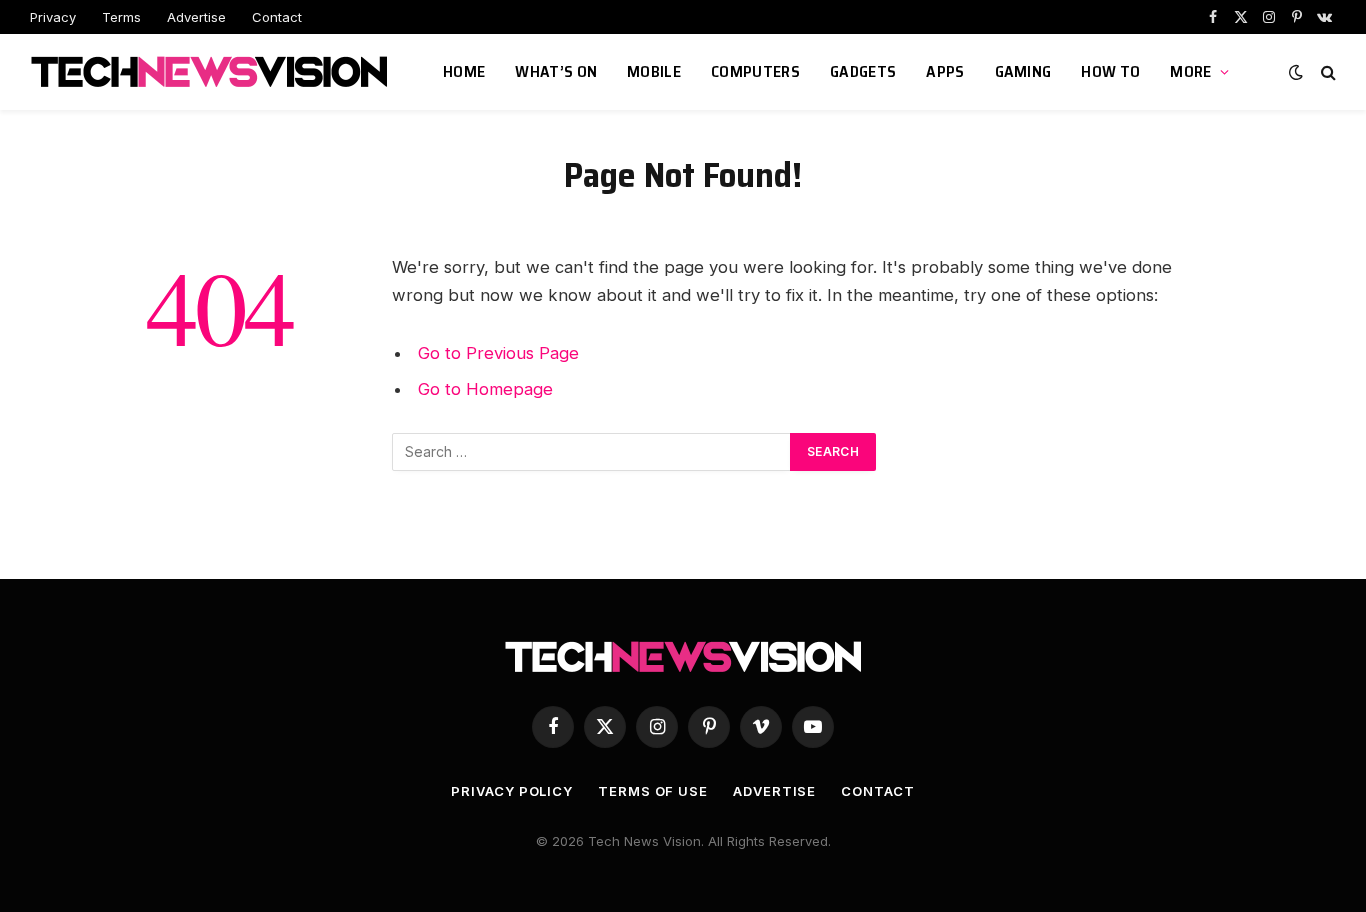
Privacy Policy (512, 791)
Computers (755, 71)
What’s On (556, 71)
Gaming (1023, 71)
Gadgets (863, 71)
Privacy (53, 17)
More (1190, 71)
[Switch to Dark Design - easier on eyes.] (1296, 72)
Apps (945, 71)
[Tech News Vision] (211, 72)
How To (1110, 71)
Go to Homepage (485, 389)
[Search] (1326, 72)
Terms (121, 17)
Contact (277, 17)
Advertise (196, 17)
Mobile (654, 71)
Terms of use (653, 791)
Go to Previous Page (498, 353)
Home (464, 71)
